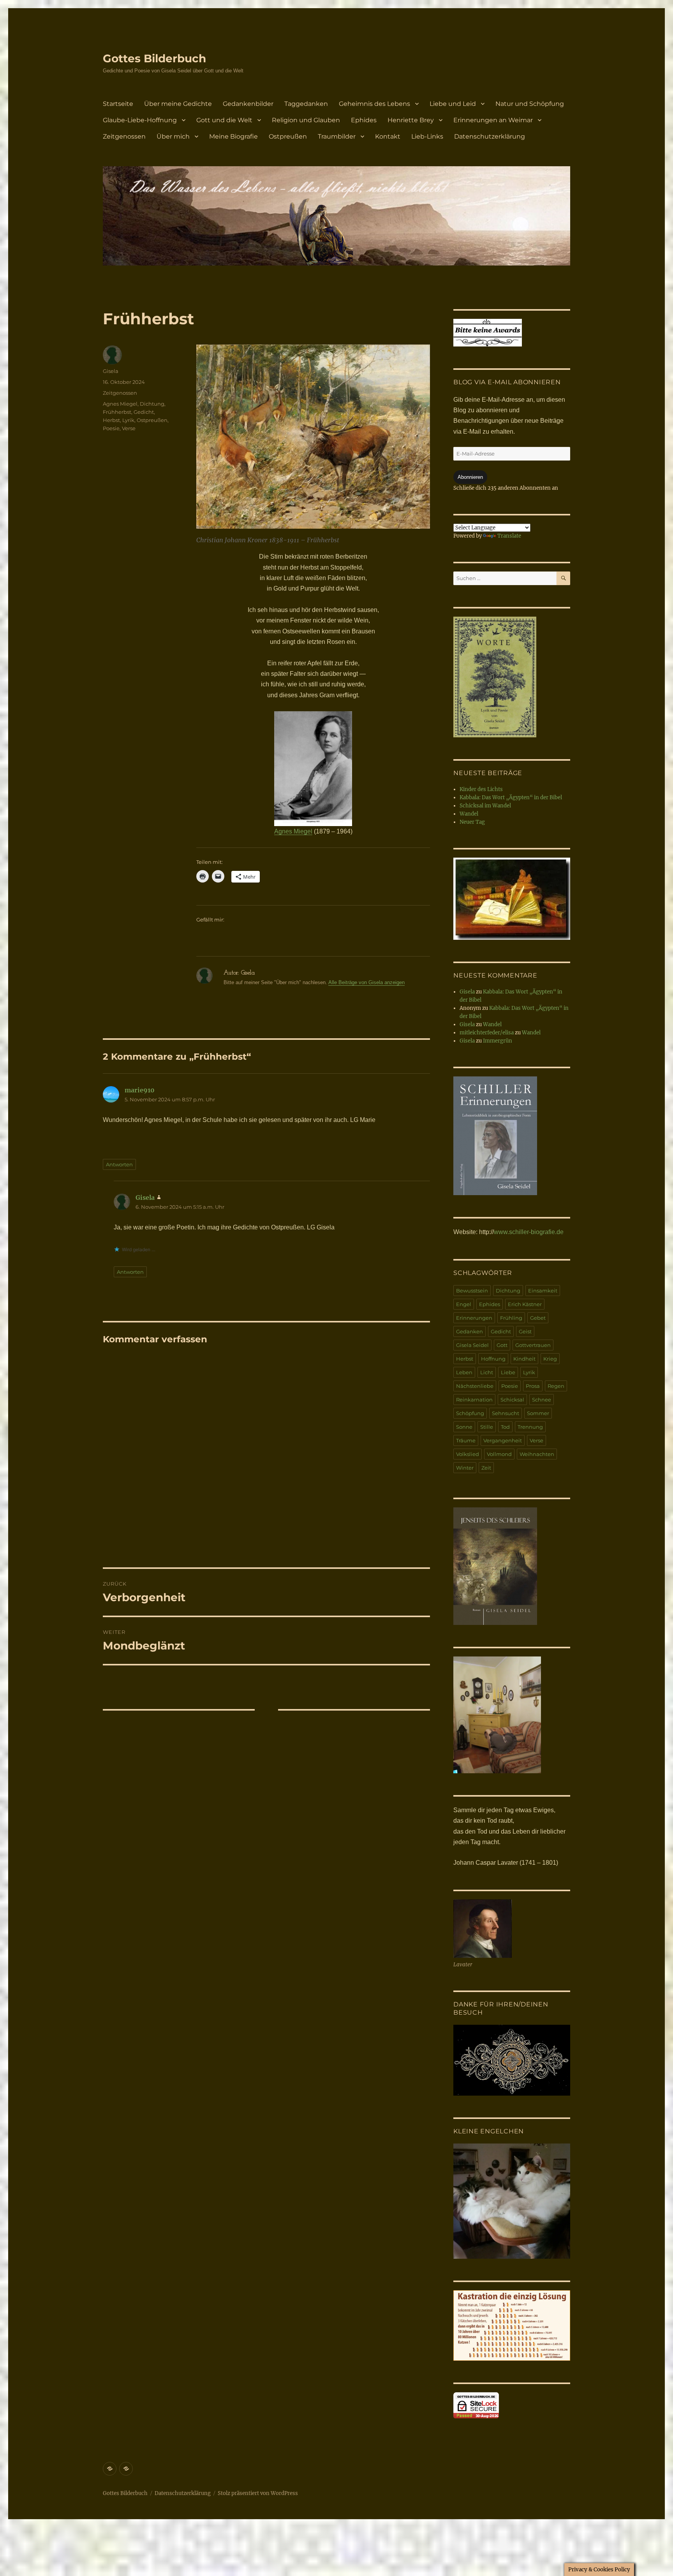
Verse (129, 428)
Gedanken (470, 1331)
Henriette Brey (411, 120)
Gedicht (144, 412)
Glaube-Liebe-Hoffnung (140, 120)
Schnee (542, 1400)
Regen (556, 1386)
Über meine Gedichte (178, 104)
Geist (525, 1331)
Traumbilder (337, 136)
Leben (464, 1372)
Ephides (364, 120)
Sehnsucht (506, 1413)
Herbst (111, 420)
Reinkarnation (474, 1400)
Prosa (533, 1386)
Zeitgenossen (124, 136)
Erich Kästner (525, 1304)
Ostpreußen (288, 136)
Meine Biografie (233, 136)
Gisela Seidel (472, 1345)
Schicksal (512, 1400)
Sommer (538, 1413)
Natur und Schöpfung (530, 104)
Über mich (173, 136)
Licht (487, 1372)
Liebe (508, 1372)
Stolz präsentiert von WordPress (258, 2493)
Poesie (111, 428)
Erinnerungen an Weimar (493, 120)
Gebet (538, 1318)
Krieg (550, 1359)
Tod (505, 1427)
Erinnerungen (474, 1318)
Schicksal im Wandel (485, 806)
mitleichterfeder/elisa (487, 1033)
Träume (466, 1440)
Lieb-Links (427, 136)
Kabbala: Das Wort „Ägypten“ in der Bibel (511, 797)
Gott (502, 1345)
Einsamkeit (543, 1291)
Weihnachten (537, 1454)
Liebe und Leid (453, 104)
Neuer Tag (472, 822)
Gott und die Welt (224, 120)
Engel (464, 1304)
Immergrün (498, 1041)
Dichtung (152, 404)
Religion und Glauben (306, 120)
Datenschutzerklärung (490, 136)
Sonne (464, 1427)
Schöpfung (470, 1413)
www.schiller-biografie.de (529, 1232)
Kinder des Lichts (481, 789)
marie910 (140, 1090)
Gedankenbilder (248, 104)
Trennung (530, 1427)
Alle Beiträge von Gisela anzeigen (366, 982)
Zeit (486, 1468)
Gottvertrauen (533, 1345)
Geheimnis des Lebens (374, 104)
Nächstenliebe (475, 1386)
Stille (487, 1427)
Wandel (469, 814)
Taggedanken (306, 104)
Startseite (118, 104)
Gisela (111, 371)
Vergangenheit (503, 1440)
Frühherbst (117, 412)
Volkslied (468, 1454)
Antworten (119, 1164)
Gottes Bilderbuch (154, 58)
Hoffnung (493, 1359)
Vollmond (499, 1454)
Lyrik (128, 420)
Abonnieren (470, 477)
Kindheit (524, 1359)
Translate (509, 536)
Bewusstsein (472, 1291)
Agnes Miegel (293, 831)
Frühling (511, 1318)
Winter (465, 1468)
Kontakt (388, 136)
